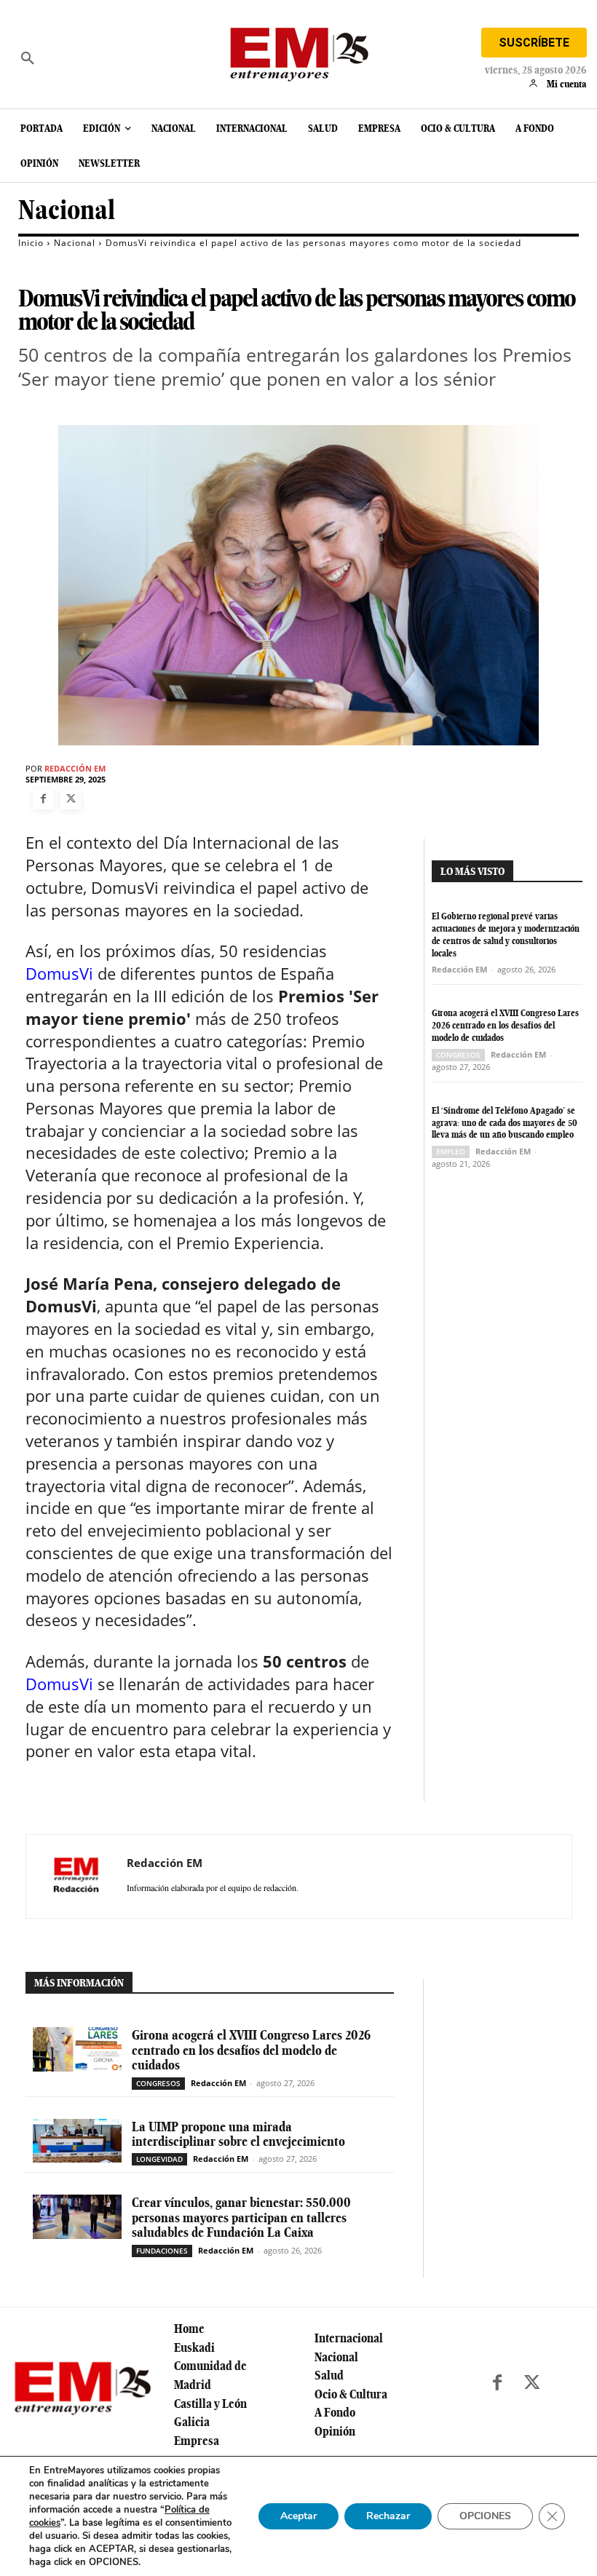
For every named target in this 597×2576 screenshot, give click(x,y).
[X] (71, 799)
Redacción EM (75, 768)
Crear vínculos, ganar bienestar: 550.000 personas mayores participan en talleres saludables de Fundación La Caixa (241, 2217)
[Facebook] (43, 799)
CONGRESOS (458, 1055)
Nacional (67, 210)
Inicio (31, 243)
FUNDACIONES (162, 2251)
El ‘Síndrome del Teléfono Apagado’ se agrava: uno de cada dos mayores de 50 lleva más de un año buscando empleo (505, 1123)
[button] (28, 58)
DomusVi (59, 973)
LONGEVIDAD (159, 2159)
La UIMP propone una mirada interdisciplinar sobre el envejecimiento (238, 2134)
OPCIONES (485, 2516)
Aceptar (298, 2516)
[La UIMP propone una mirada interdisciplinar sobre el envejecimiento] (77, 2141)
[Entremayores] (298, 51)
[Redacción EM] (76, 1876)
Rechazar (388, 2516)
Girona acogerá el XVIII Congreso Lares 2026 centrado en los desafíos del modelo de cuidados (505, 1025)
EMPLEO (451, 1152)
